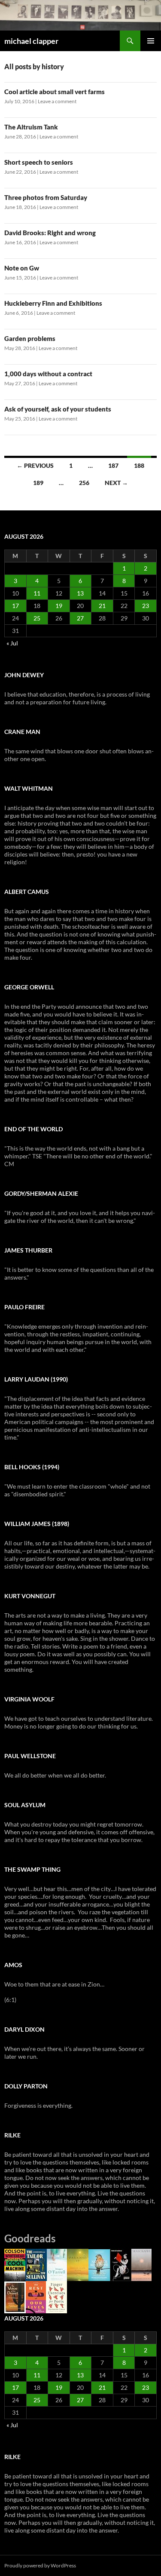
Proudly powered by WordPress (40, 2565)
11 (37, 593)
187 (113, 465)
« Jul (12, 643)
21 (102, 606)
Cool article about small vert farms (55, 92)
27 (80, 618)
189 (38, 483)
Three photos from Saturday (46, 197)
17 (15, 606)
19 (59, 606)
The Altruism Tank (31, 127)
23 (146, 606)
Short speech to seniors (39, 162)
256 (84, 483)
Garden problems (30, 338)
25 (37, 618)
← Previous (35, 465)
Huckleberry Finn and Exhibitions (53, 303)
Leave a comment (57, 101)
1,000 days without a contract (48, 374)
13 (80, 593)
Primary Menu (151, 41)
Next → (116, 483)
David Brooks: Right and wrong (50, 233)
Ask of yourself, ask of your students (58, 409)
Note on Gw (22, 268)
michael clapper (31, 41)
